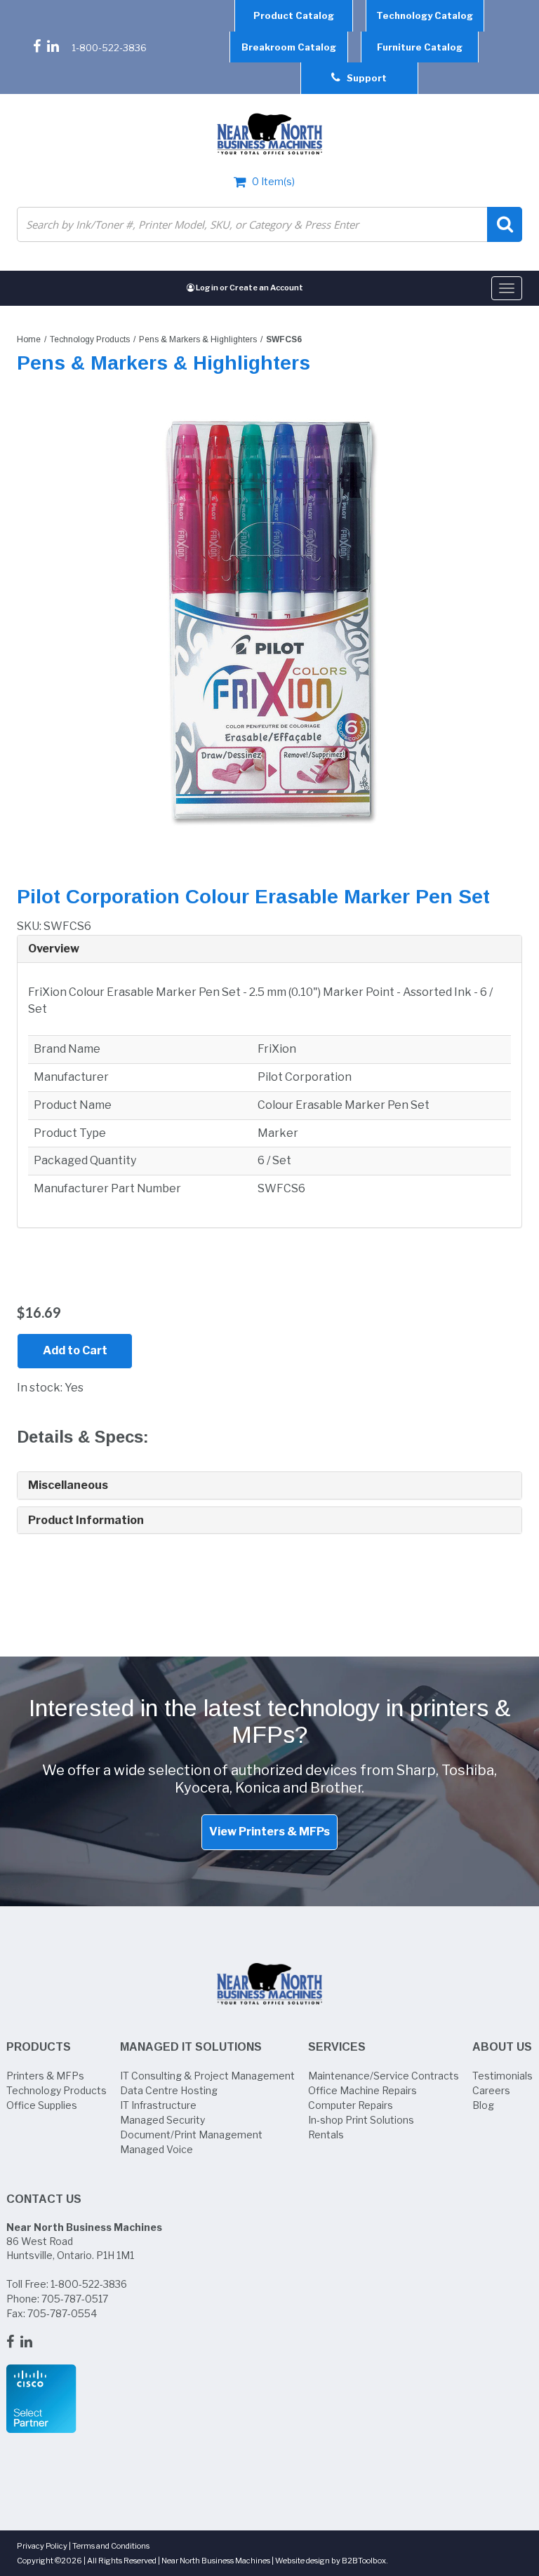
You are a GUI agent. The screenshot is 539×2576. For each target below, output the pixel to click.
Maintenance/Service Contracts (384, 2076)
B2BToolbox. (365, 2561)
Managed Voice (157, 2149)
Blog (483, 2105)
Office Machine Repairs (362, 2090)
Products (39, 2047)
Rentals (326, 2135)
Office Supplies (42, 2105)
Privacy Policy (42, 2546)
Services (337, 2047)
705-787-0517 (75, 2299)
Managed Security (162, 2120)
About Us (502, 2047)
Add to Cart (75, 1350)
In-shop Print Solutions (361, 2120)
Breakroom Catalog (289, 47)
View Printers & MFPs (269, 1832)
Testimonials (503, 2076)
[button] (269, 949)
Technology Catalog (425, 15)
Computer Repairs (351, 2105)
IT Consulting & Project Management (207, 2076)
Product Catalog (294, 15)
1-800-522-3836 (109, 48)
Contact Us (44, 2199)
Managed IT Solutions (191, 2047)
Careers (491, 2090)
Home (29, 339)
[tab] (269, 949)
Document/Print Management (191, 2135)
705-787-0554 (62, 2313)
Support (364, 78)
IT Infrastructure (158, 2105)
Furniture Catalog (420, 47)
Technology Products (90, 339)
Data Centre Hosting (169, 2090)
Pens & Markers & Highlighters (198, 339)
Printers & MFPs (45, 2076)
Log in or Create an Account (249, 288)
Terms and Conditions (111, 2546)
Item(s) (273, 181)
